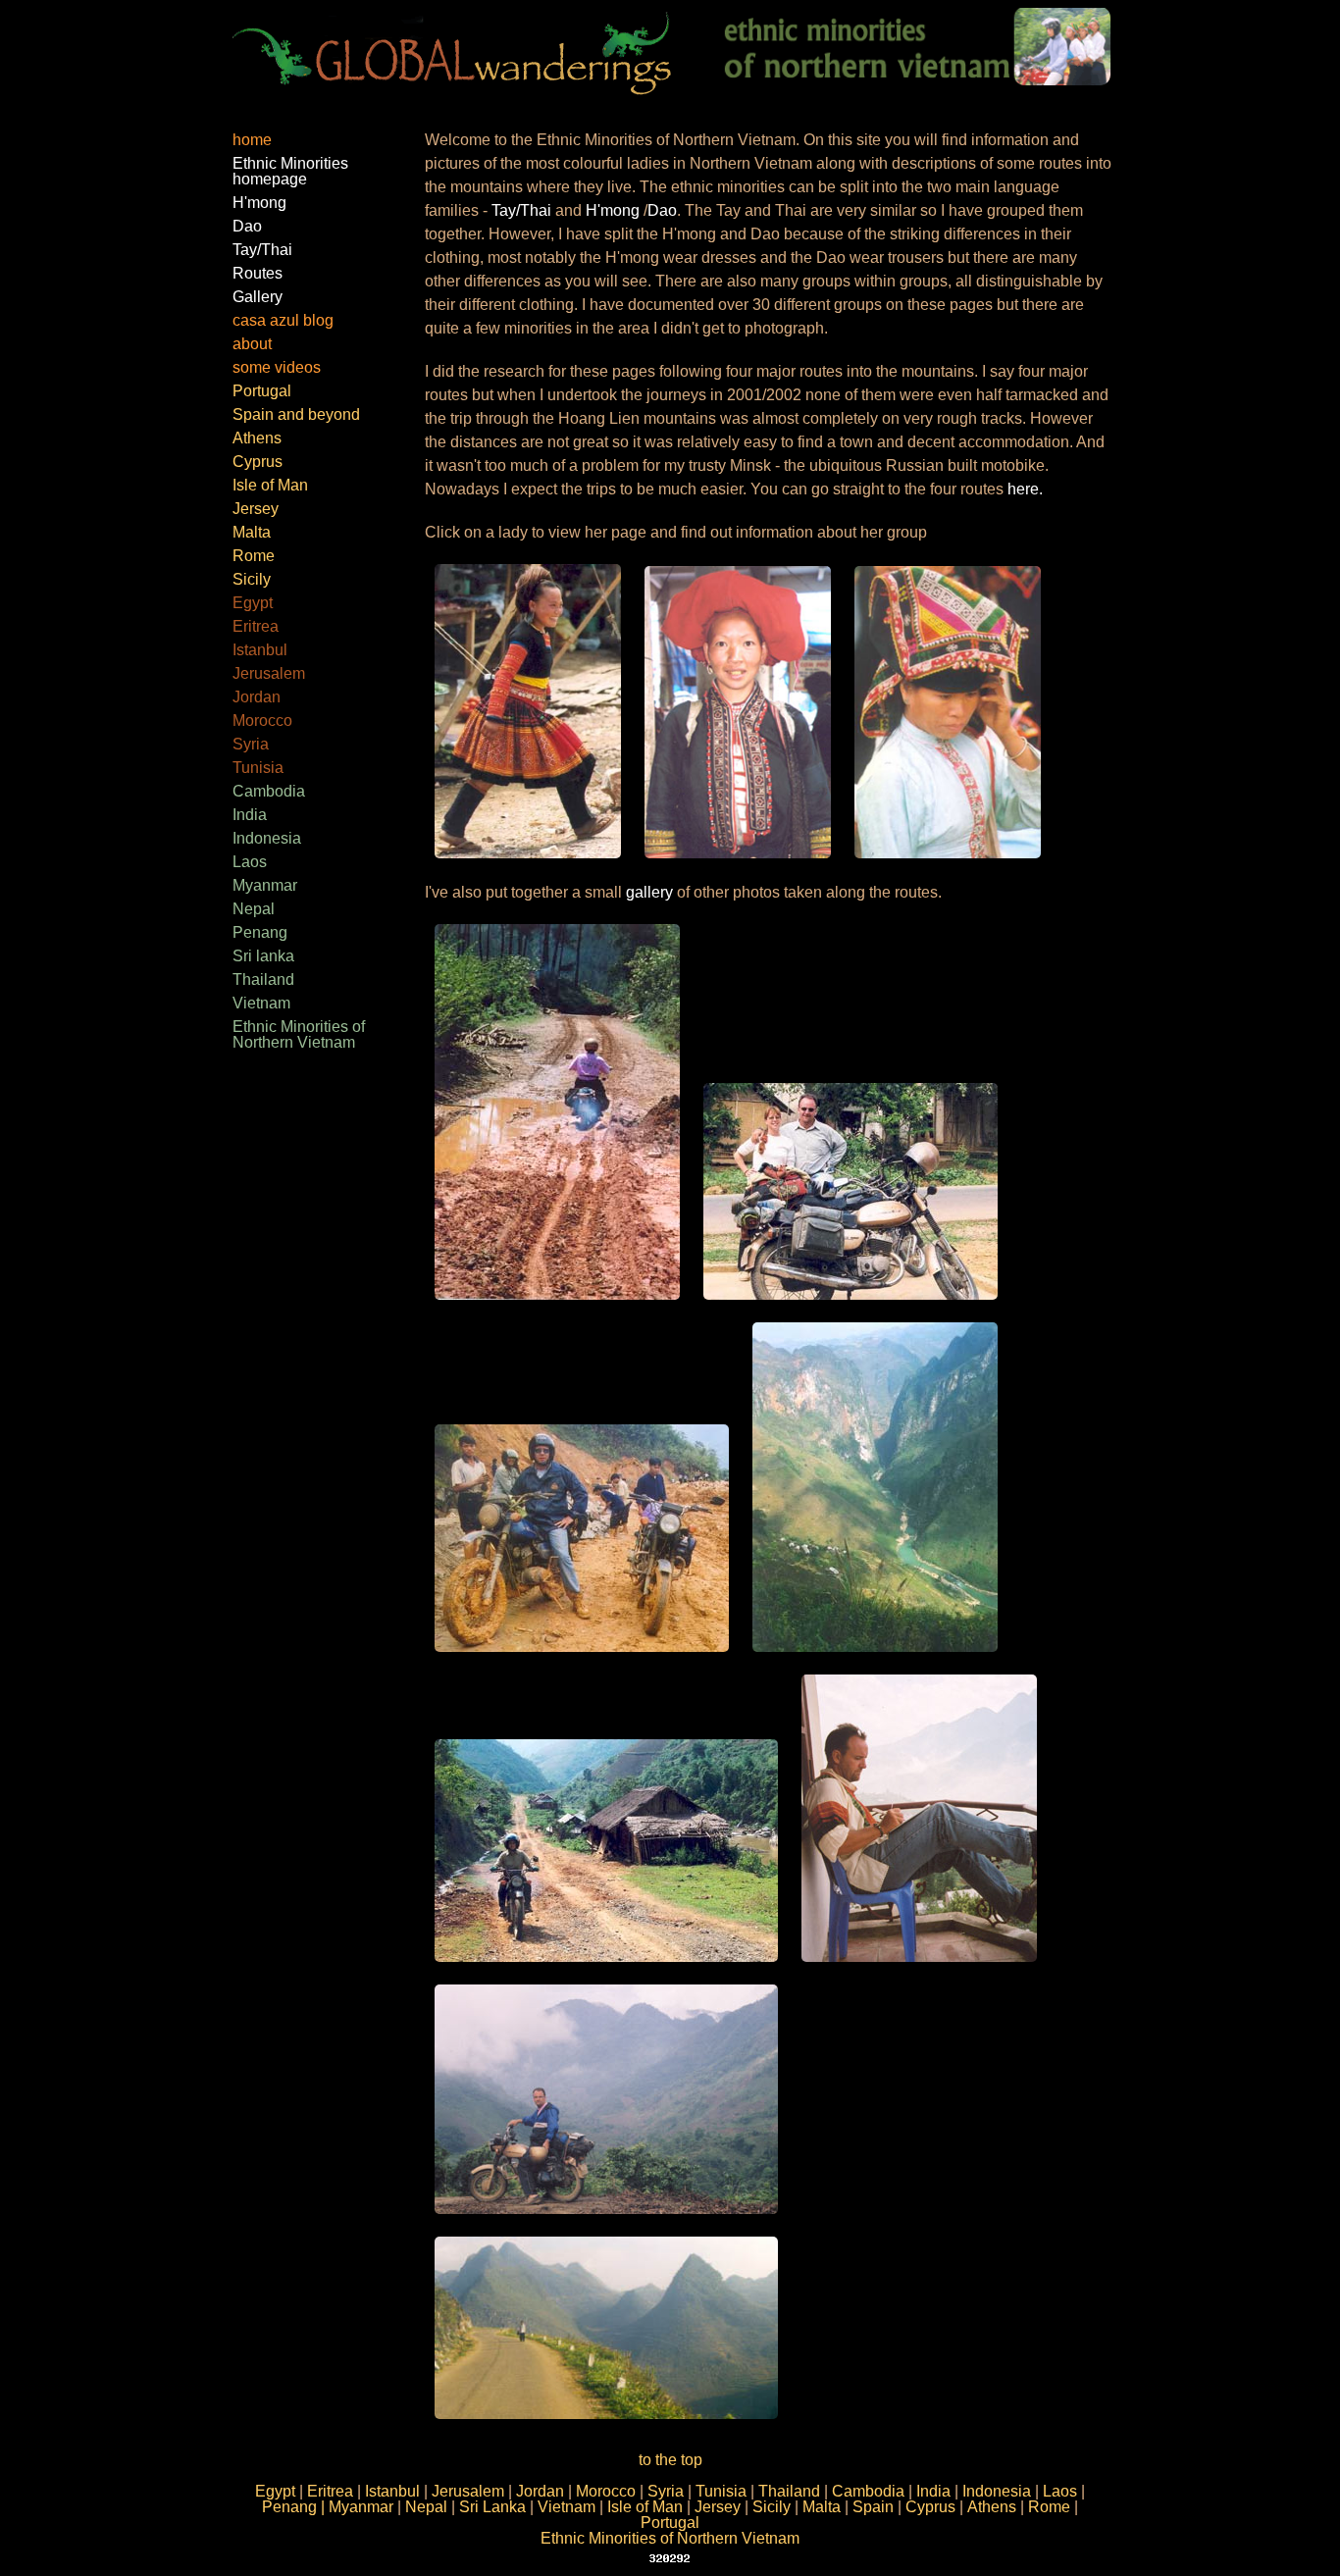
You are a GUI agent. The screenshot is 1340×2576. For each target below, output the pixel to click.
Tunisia (258, 768)
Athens (257, 438)
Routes (258, 273)
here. (1023, 489)
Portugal (262, 391)
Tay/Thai (262, 250)
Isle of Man (270, 485)
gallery (649, 892)
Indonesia (267, 838)
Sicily (252, 579)
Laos (250, 862)
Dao (247, 226)
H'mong (259, 203)
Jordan (257, 697)
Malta (252, 532)
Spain (873, 2507)
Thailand (263, 979)
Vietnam (261, 1003)
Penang (260, 932)
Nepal (254, 909)
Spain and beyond (296, 414)
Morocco (262, 721)
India (250, 815)
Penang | (295, 2507)
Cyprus (258, 462)
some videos (277, 367)
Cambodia (269, 791)
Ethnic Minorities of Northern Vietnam (299, 1034)
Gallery (258, 297)
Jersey (256, 509)
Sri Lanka (492, 2507)
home (252, 140)
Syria (251, 744)
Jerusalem (269, 673)
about (252, 344)
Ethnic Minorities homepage (290, 171)
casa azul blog (283, 320)
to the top (670, 2460)
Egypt (253, 603)
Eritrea (256, 626)
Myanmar (265, 885)
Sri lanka (263, 956)
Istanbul (260, 650)
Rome (254, 556)
